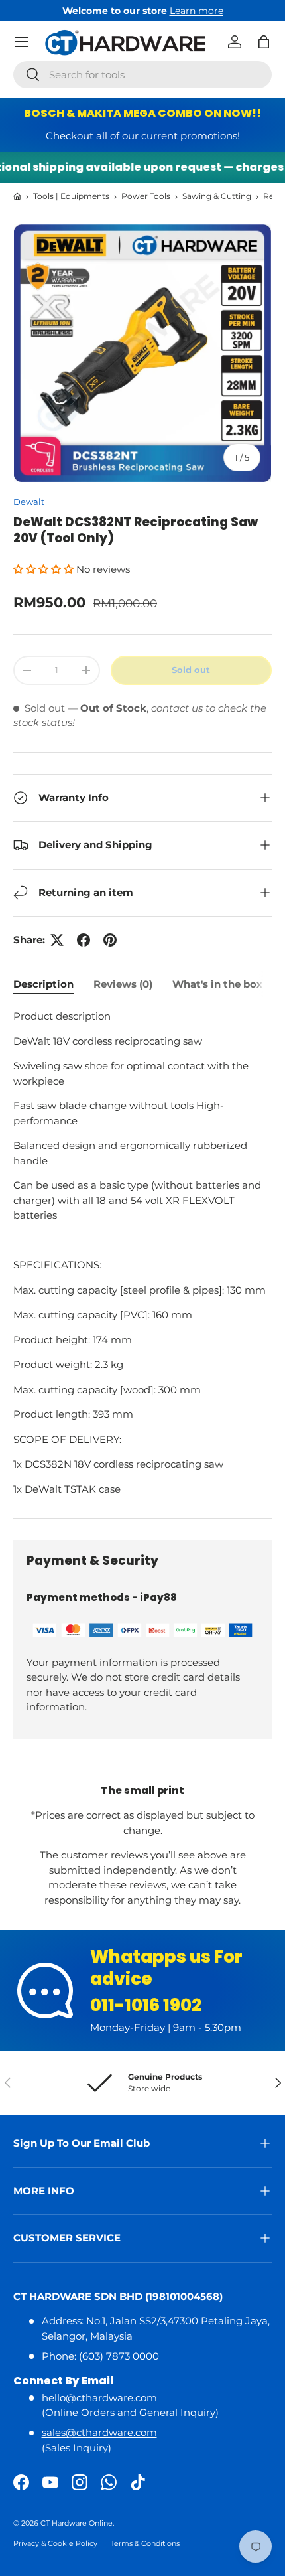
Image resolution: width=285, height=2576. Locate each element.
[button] (264, 42)
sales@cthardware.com (99, 2432)
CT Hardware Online (77, 2523)
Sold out (191, 670)
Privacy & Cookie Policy (55, 2543)
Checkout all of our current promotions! (143, 136)
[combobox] (142, 75)
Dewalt (29, 502)
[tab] (43, 984)
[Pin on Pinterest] (110, 940)
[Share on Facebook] (84, 940)
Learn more (197, 11)
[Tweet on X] (57, 940)
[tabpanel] (142, 1253)
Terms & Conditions (145, 2543)
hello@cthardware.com (99, 2398)
